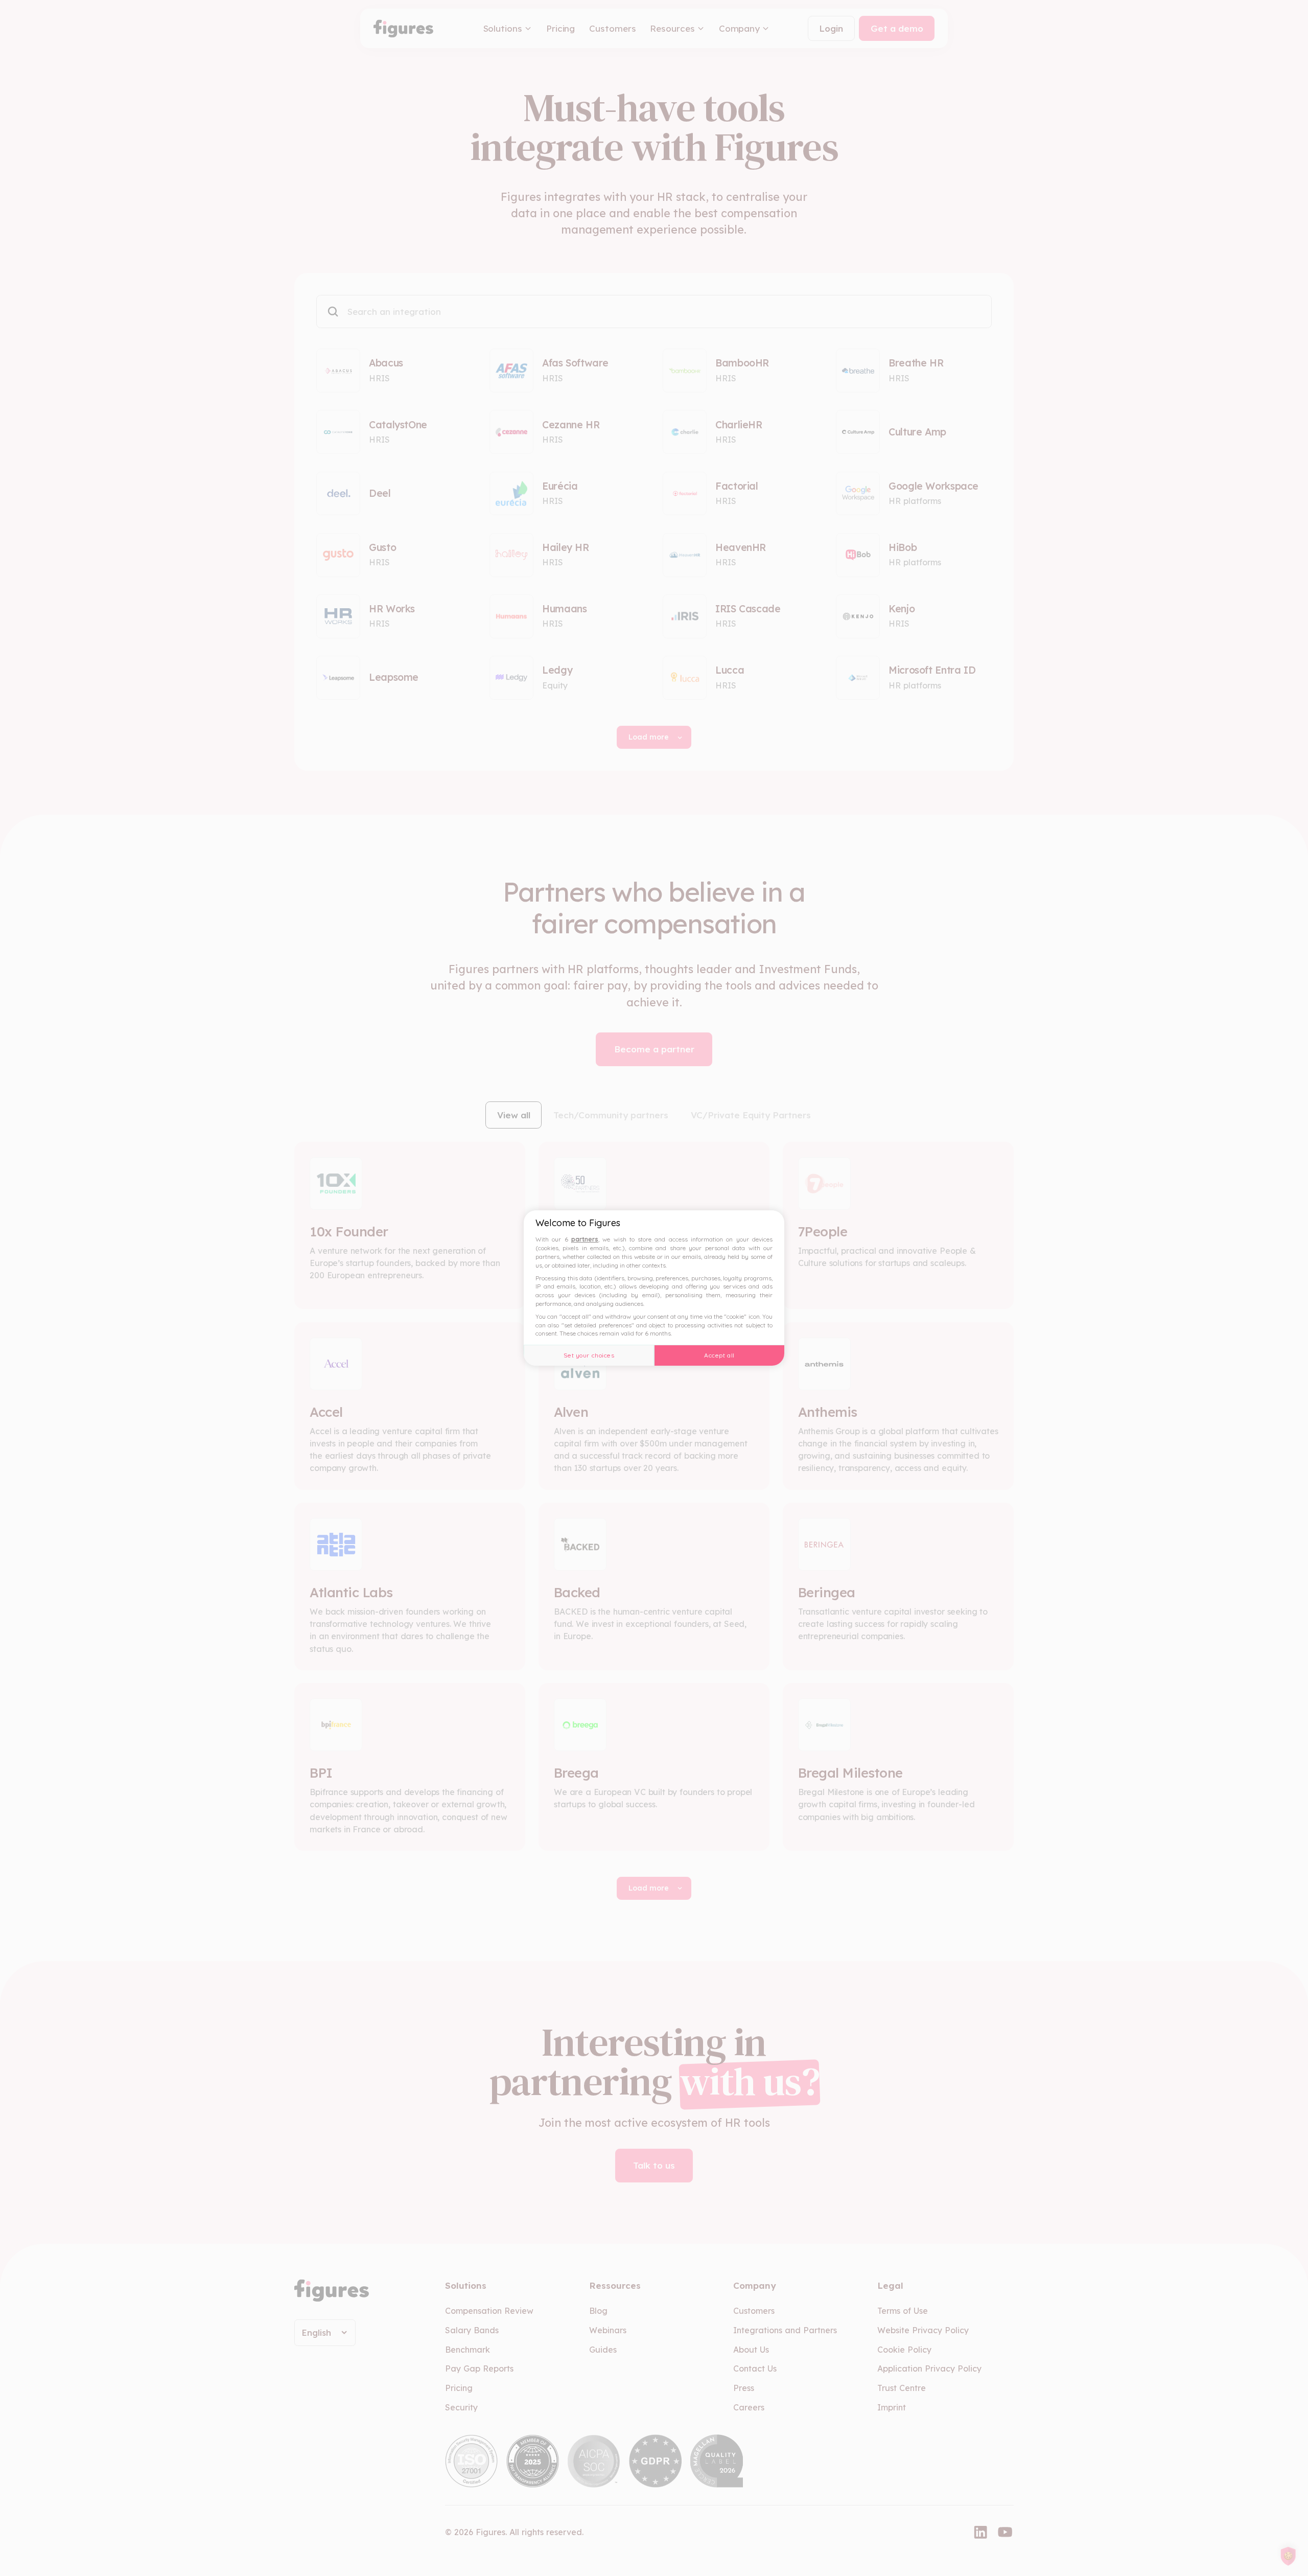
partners (585, 1239)
